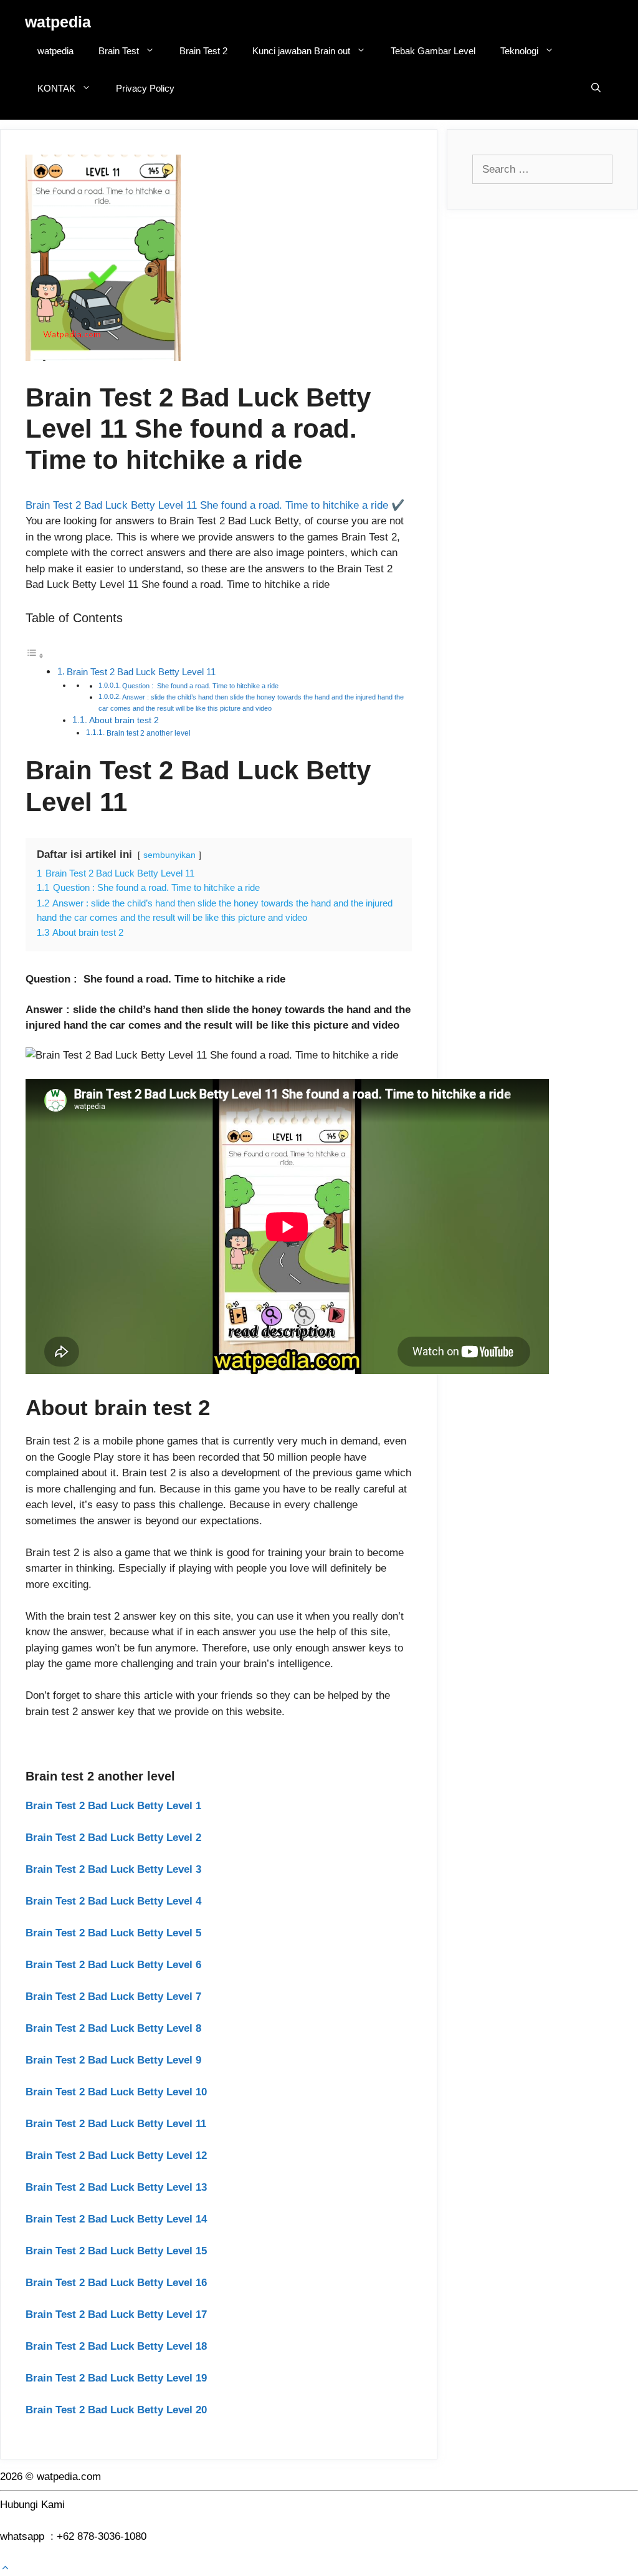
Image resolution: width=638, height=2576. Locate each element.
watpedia (58, 22)
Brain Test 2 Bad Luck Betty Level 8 (113, 2028)
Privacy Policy (145, 88)
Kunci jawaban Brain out (301, 51)
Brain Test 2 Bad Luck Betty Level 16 (116, 2283)
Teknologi (519, 51)
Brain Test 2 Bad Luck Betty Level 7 (113, 1997)
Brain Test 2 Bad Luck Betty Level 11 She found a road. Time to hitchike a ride (207, 505)
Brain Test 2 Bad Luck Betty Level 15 (116, 2251)
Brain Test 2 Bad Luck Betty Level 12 (116, 2155)
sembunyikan (169, 855)
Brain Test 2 (203, 51)
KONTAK (56, 88)
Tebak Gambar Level (433, 51)
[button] (5, 2568)
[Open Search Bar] (596, 89)
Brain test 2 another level (149, 733)
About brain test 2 (124, 720)
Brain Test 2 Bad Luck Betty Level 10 (116, 2092)
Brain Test (119, 51)
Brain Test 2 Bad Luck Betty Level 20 (116, 2410)
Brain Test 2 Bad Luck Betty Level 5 (113, 1933)
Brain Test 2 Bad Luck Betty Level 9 (113, 2060)
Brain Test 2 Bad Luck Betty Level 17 (116, 2314)
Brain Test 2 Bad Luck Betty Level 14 (116, 2219)
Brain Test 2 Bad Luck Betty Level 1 (113, 1806)
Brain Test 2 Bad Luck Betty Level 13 (116, 2187)
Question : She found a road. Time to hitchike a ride (200, 686)
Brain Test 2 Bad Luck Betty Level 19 (116, 2378)
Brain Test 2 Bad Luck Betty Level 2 (113, 1838)
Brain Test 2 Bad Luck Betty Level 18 (116, 2346)
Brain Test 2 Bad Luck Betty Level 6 (113, 1965)
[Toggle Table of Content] (35, 656)
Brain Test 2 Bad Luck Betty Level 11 (141, 672)
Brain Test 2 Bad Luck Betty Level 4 (113, 1901)
